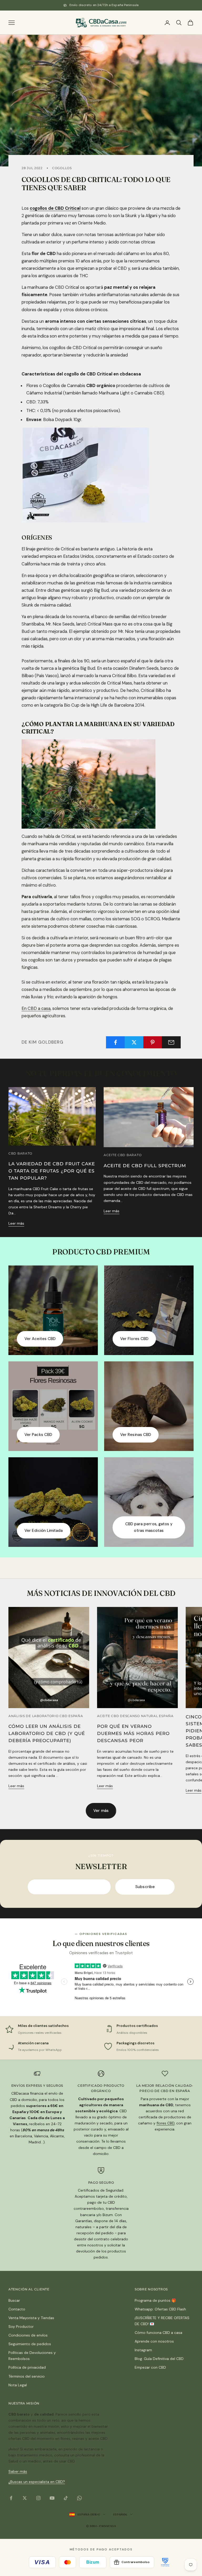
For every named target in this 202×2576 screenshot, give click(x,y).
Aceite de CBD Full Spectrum (145, 1166)
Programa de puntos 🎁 (155, 2300)
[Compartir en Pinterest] (153, 1042)
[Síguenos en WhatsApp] (79, 2498)
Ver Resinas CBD (136, 1435)
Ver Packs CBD (38, 1435)
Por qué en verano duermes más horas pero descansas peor (133, 1733)
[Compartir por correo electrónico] (171, 1042)
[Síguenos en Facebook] (11, 2498)
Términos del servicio (27, 2376)
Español (120, 2514)
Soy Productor (21, 2326)
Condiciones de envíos (28, 2335)
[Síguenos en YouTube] (52, 2498)
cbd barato (20, 1153)
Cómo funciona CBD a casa (158, 2333)
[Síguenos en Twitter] (25, 2498)
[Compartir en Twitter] (134, 1042)
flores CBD (165, 2123)
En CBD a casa (36, 1008)
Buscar (14, 2300)
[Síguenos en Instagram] (38, 2498)
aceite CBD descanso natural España (135, 1716)
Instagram (143, 2350)
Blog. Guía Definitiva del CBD (159, 2359)
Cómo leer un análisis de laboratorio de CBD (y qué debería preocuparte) (47, 1733)
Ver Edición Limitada (44, 1531)
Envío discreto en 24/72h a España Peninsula (104, 5)
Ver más (101, 1811)
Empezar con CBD (150, 2367)
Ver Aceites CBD (40, 1339)
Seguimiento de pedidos (30, 2344)
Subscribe (145, 1887)
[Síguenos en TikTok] (66, 2498)
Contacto (17, 2309)
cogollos (62, 168)
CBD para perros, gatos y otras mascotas (149, 1527)
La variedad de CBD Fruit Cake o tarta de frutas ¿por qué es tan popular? (52, 1171)
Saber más (18, 2471)
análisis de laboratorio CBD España (46, 1716)
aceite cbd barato (123, 1155)
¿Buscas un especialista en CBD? (37, 2482)
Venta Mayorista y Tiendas (31, 2318)
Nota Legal (18, 2385)
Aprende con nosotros (154, 2341)
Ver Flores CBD (134, 1339)
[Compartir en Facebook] (115, 1042)
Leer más (16, 1223)
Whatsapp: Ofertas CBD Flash (160, 2309)
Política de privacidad (27, 2367)
